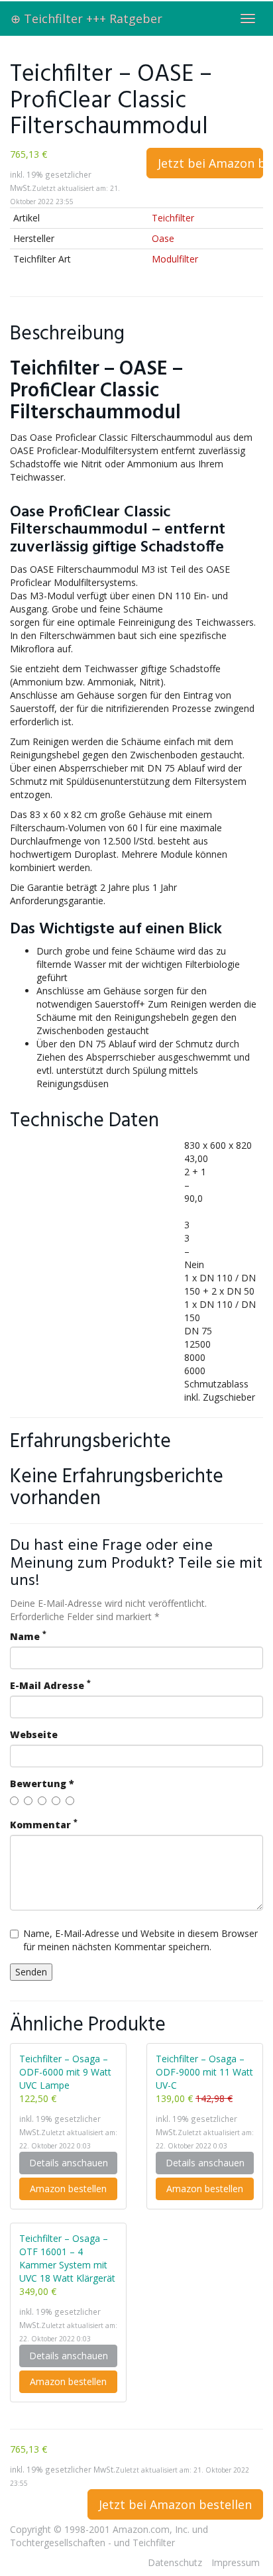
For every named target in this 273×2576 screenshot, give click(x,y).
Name (28, 1636)
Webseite (34, 1734)
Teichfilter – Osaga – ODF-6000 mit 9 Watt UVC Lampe (65, 2072)
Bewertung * (42, 1784)
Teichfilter (173, 218)
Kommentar (44, 1825)
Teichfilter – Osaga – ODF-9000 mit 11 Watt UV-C (204, 2072)
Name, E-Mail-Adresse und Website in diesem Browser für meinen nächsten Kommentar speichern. (140, 1940)
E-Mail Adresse (50, 1685)
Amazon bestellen (68, 2189)
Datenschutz (175, 2562)
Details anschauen (69, 2163)
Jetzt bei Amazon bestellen (210, 163)
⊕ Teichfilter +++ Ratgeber (86, 19)
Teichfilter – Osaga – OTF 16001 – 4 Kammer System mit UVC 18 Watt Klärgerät (67, 2258)
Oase (163, 238)
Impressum (236, 2562)
